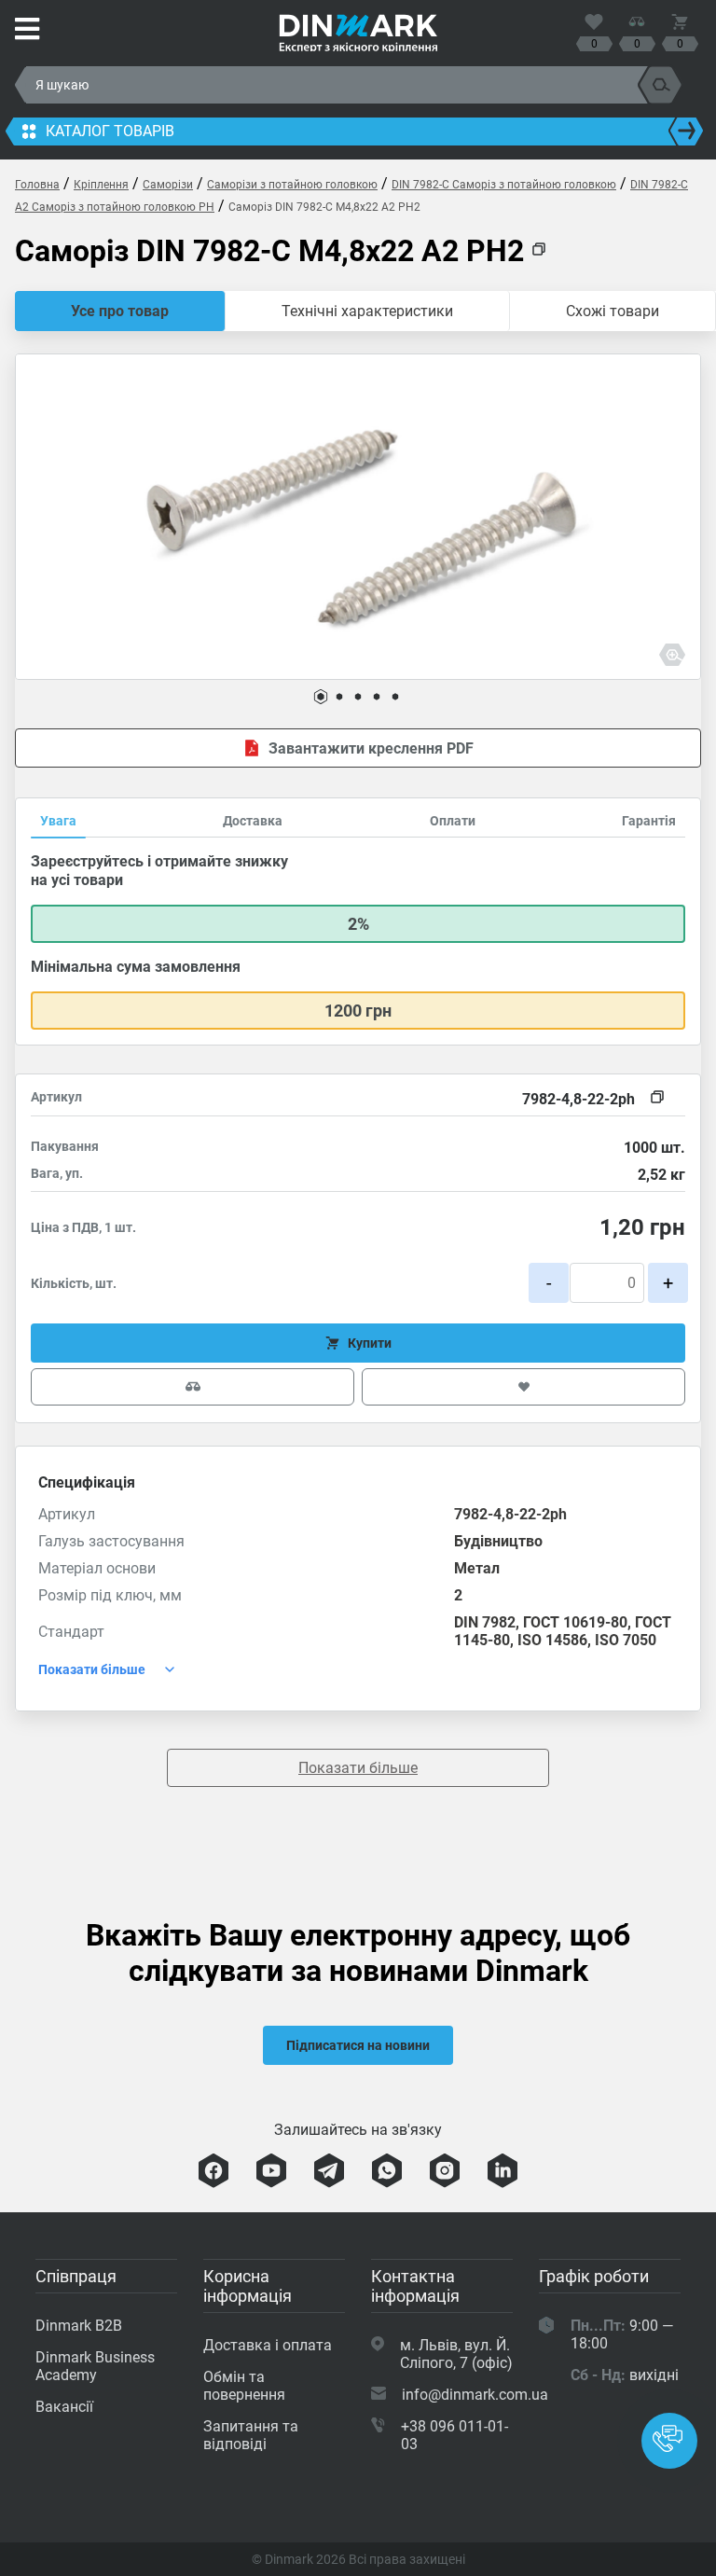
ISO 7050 (626, 1640)
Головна (37, 185)
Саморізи (168, 185)
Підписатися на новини (358, 2045)
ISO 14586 (552, 1640)
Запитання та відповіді (251, 2435)
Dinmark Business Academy (95, 2366)
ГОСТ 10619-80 (575, 1622)
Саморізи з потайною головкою (292, 185)
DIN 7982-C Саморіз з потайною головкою (504, 185)
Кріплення (101, 185)
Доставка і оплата (268, 2345)
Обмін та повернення (244, 2386)
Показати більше (358, 1768)
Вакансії (64, 2407)
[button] (321, 697)
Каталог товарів (110, 131)
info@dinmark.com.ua (475, 2395)
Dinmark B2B (79, 2326)
